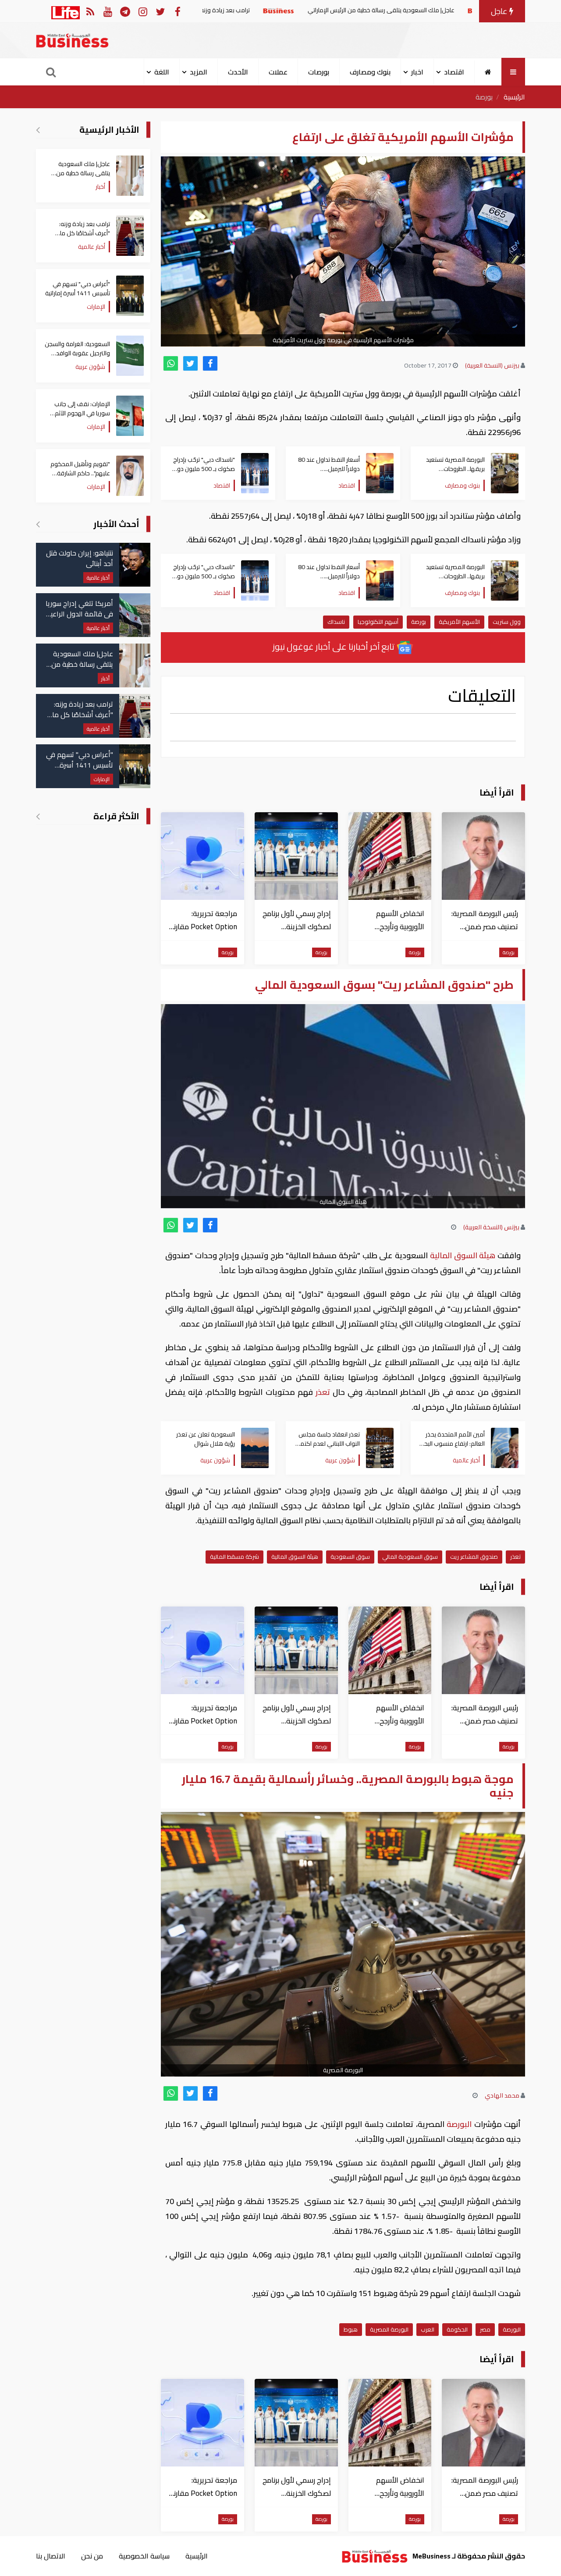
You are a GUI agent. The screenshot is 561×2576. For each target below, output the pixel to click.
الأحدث (238, 72)
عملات (278, 72)
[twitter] (190, 363)
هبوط (351, 2329)
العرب (428, 2329)
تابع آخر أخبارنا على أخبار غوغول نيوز (334, 646)
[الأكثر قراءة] (38, 816)
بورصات (319, 72)
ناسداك (336, 622)
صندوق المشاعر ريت (474, 1557)
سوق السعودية (350, 1557)
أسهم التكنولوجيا (378, 622)
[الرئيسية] (488, 72)
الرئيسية (514, 97)
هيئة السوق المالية (463, 1255)
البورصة (459, 2124)
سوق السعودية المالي (410, 1557)
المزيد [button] (199, 72)
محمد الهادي (502, 2095)
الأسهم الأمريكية (459, 622)
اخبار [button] (417, 72)
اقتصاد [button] (454, 72)
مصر (485, 2329)
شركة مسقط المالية (234, 1557)
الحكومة (457, 2329)
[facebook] (210, 363)
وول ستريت (507, 622)
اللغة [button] (162, 72)
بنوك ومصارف (370, 72)
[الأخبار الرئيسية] (38, 130)
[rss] (90, 11)
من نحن (92, 2556)
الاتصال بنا (51, 2556)
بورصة (484, 97)
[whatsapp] (171, 363)
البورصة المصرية (389, 2329)
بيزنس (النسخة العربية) (492, 365)
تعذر (323, 1392)
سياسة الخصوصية (144, 2556)
